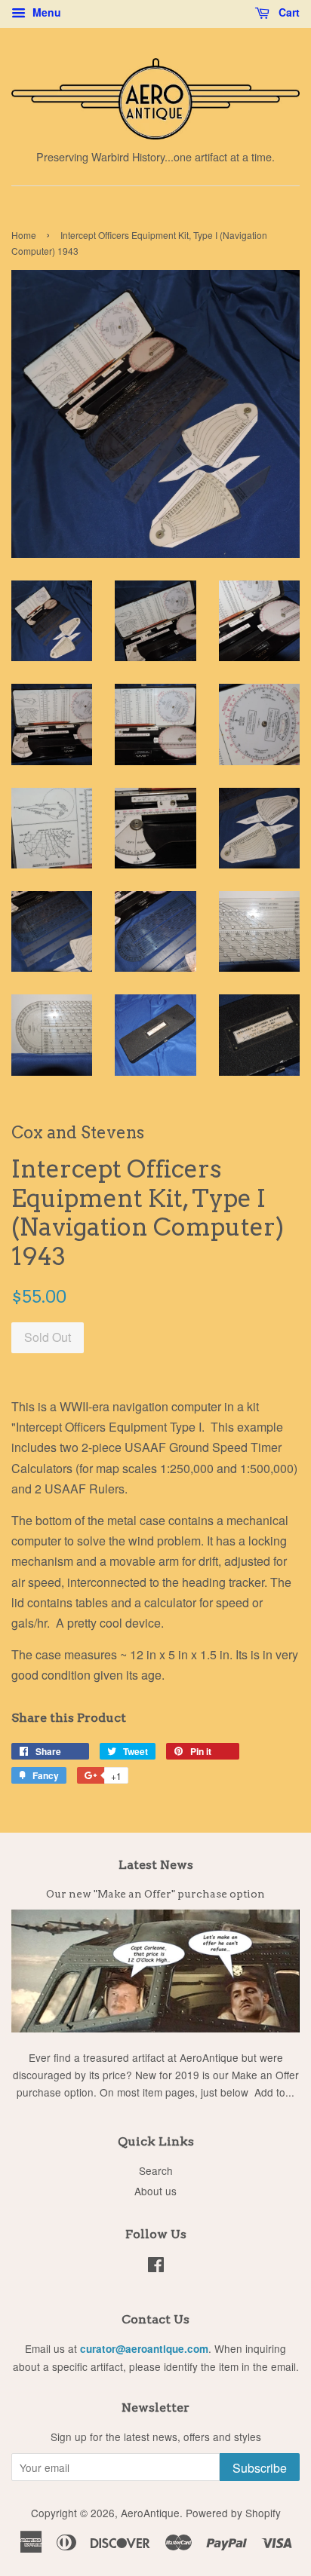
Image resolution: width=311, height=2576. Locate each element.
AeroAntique (150, 2513)
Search (156, 2170)
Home (24, 235)
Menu (45, 12)
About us (155, 2191)
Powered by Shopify (233, 2513)
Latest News (156, 1865)
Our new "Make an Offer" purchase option (155, 1894)
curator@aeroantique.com (144, 2349)
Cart (288, 12)
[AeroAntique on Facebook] (156, 2267)
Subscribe (260, 2468)
